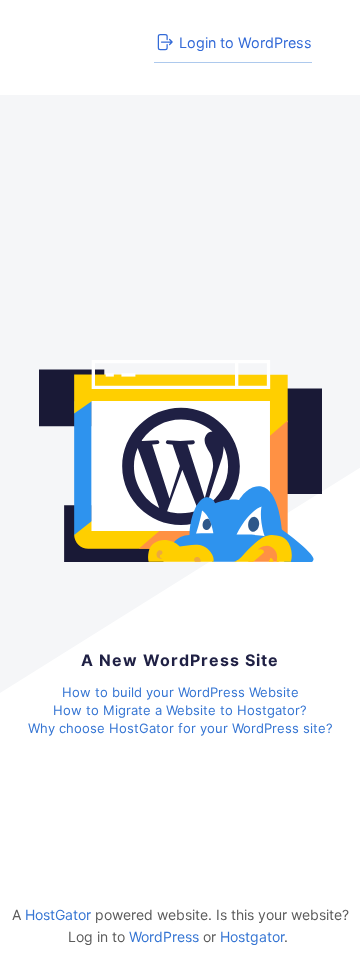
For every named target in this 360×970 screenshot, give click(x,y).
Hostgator (252, 936)
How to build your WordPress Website (180, 692)
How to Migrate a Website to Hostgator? (180, 710)
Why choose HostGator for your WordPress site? (180, 728)
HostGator (58, 914)
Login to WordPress (245, 42)
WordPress (164, 936)
